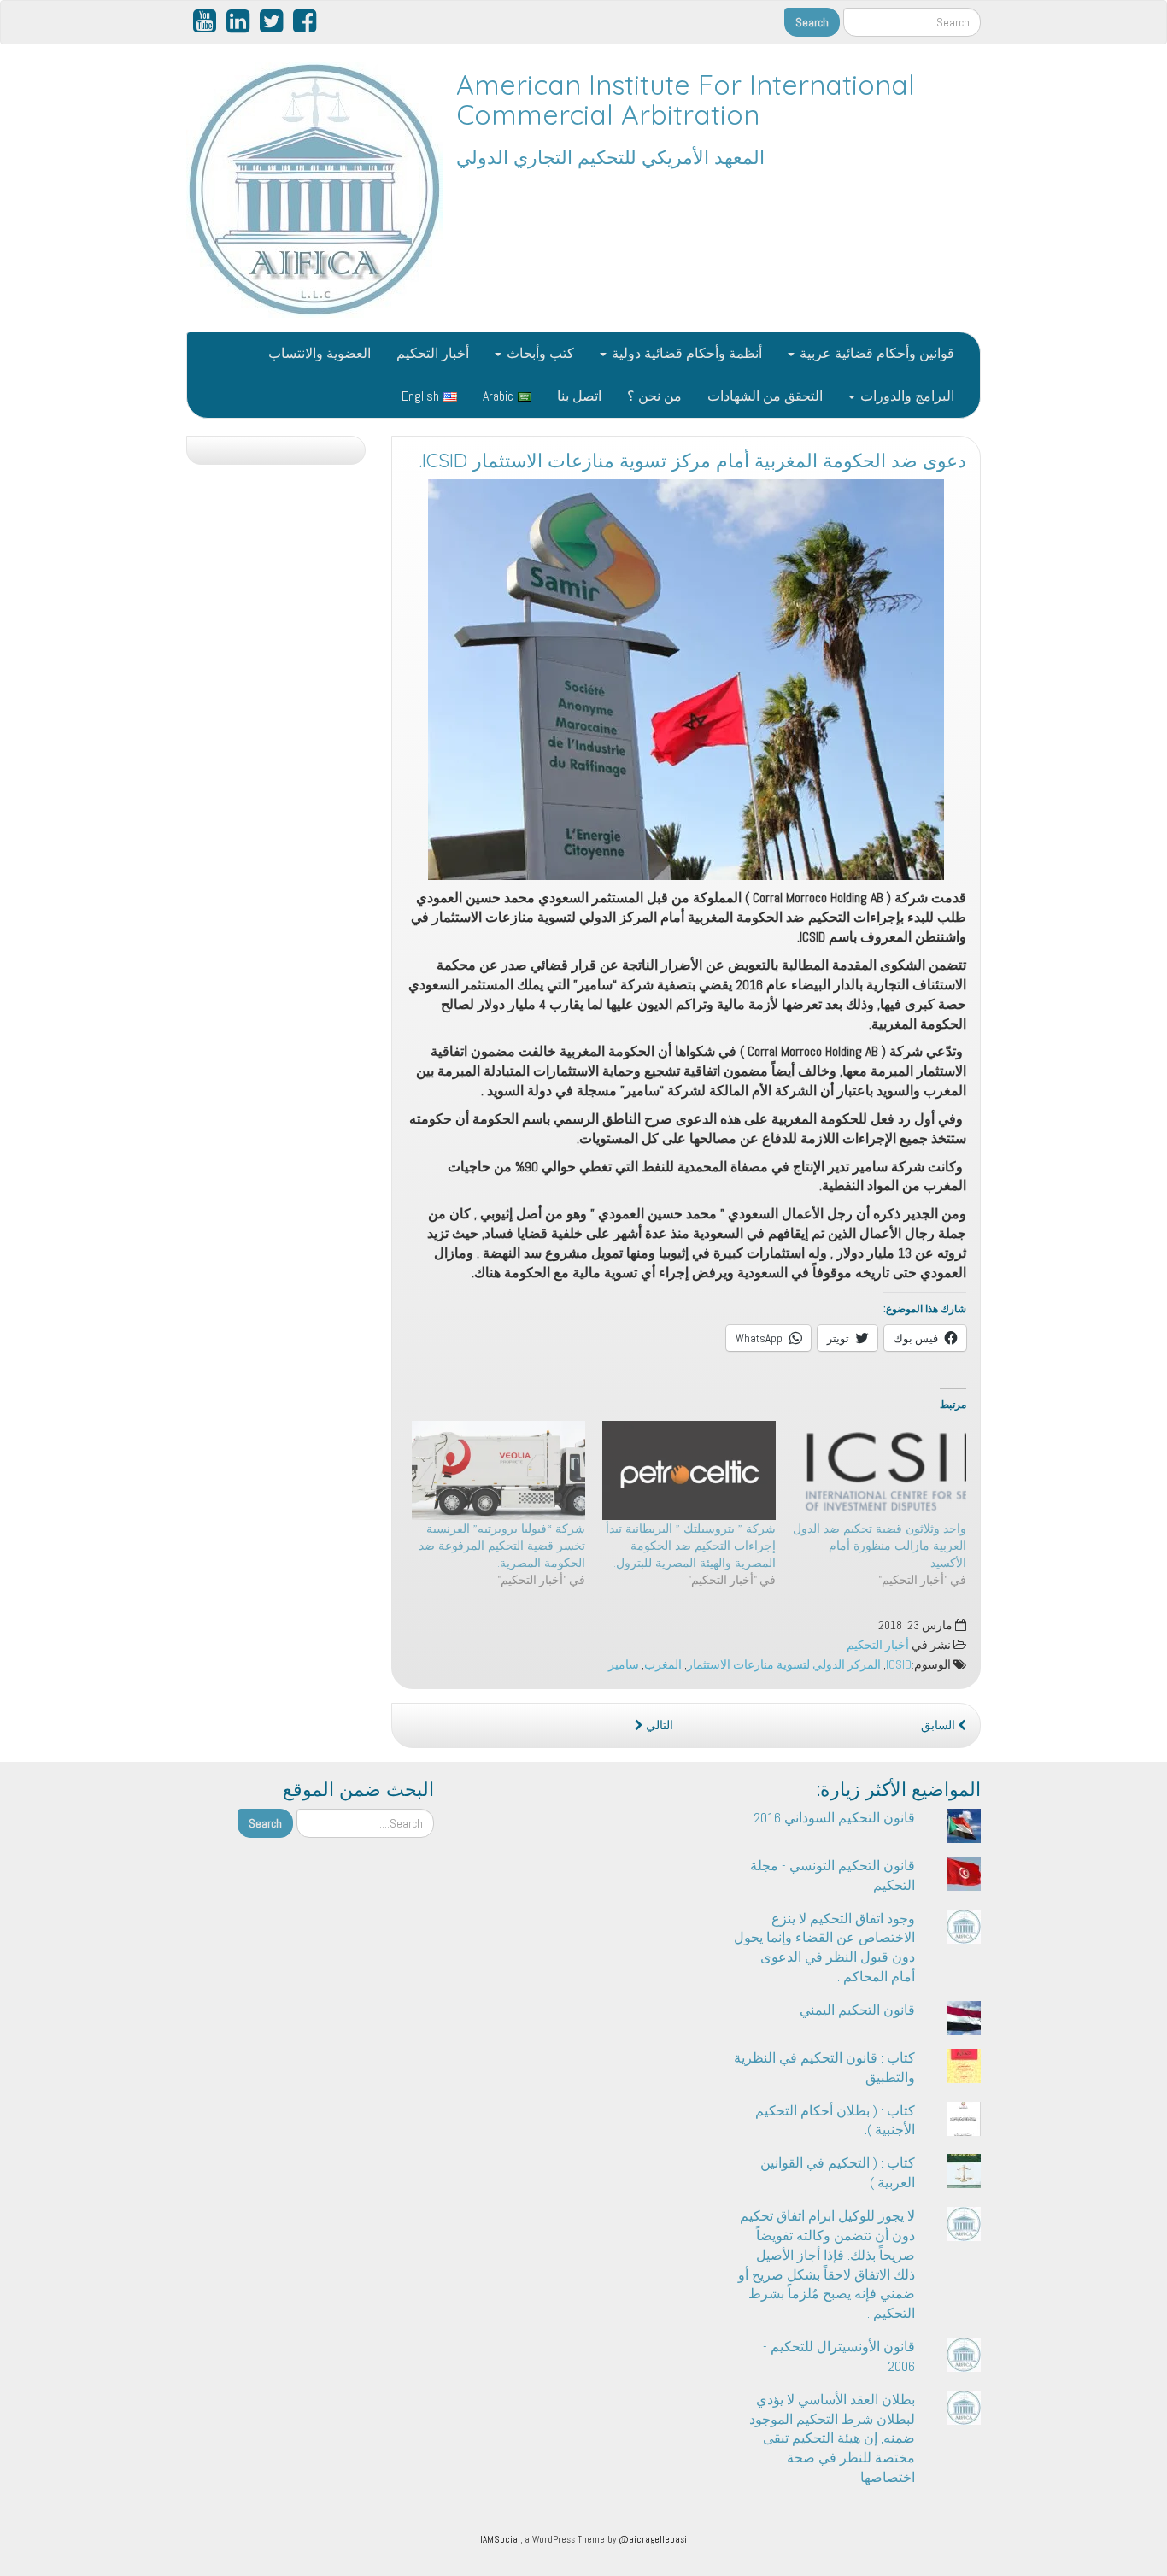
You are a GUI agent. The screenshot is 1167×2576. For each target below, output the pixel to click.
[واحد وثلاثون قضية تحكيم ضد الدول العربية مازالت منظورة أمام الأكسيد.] (880, 1470)
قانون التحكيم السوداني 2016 (834, 1818)
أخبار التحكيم (433, 353)
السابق (939, 1725)
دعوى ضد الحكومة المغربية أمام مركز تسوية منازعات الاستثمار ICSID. (693, 461)
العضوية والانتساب (320, 353)
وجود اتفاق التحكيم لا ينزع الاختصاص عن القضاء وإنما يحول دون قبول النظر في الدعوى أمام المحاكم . (824, 1948)
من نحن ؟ (654, 396)
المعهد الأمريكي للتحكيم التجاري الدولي (610, 157)
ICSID (899, 1665)
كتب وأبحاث (539, 353)
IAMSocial (500, 2539)
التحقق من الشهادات (765, 396)
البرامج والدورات (906, 396)
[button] (686, 680)
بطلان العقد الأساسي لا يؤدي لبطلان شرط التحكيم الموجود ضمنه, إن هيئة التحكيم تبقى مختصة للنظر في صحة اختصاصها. (832, 2438)
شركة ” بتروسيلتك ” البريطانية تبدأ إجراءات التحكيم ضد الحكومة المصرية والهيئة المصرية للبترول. (691, 1546)
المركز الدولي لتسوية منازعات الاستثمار (784, 1665)
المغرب (663, 1665)
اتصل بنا (579, 396)
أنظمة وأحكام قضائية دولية (685, 353)
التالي (658, 1725)
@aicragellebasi (653, 2539)
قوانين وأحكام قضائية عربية (875, 353)
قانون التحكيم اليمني (857, 2010)
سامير (624, 1665)
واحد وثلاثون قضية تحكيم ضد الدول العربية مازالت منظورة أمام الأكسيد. (880, 1546)
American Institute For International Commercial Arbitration (686, 100)
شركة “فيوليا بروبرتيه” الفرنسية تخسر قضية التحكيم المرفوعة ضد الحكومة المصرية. (502, 1546)
